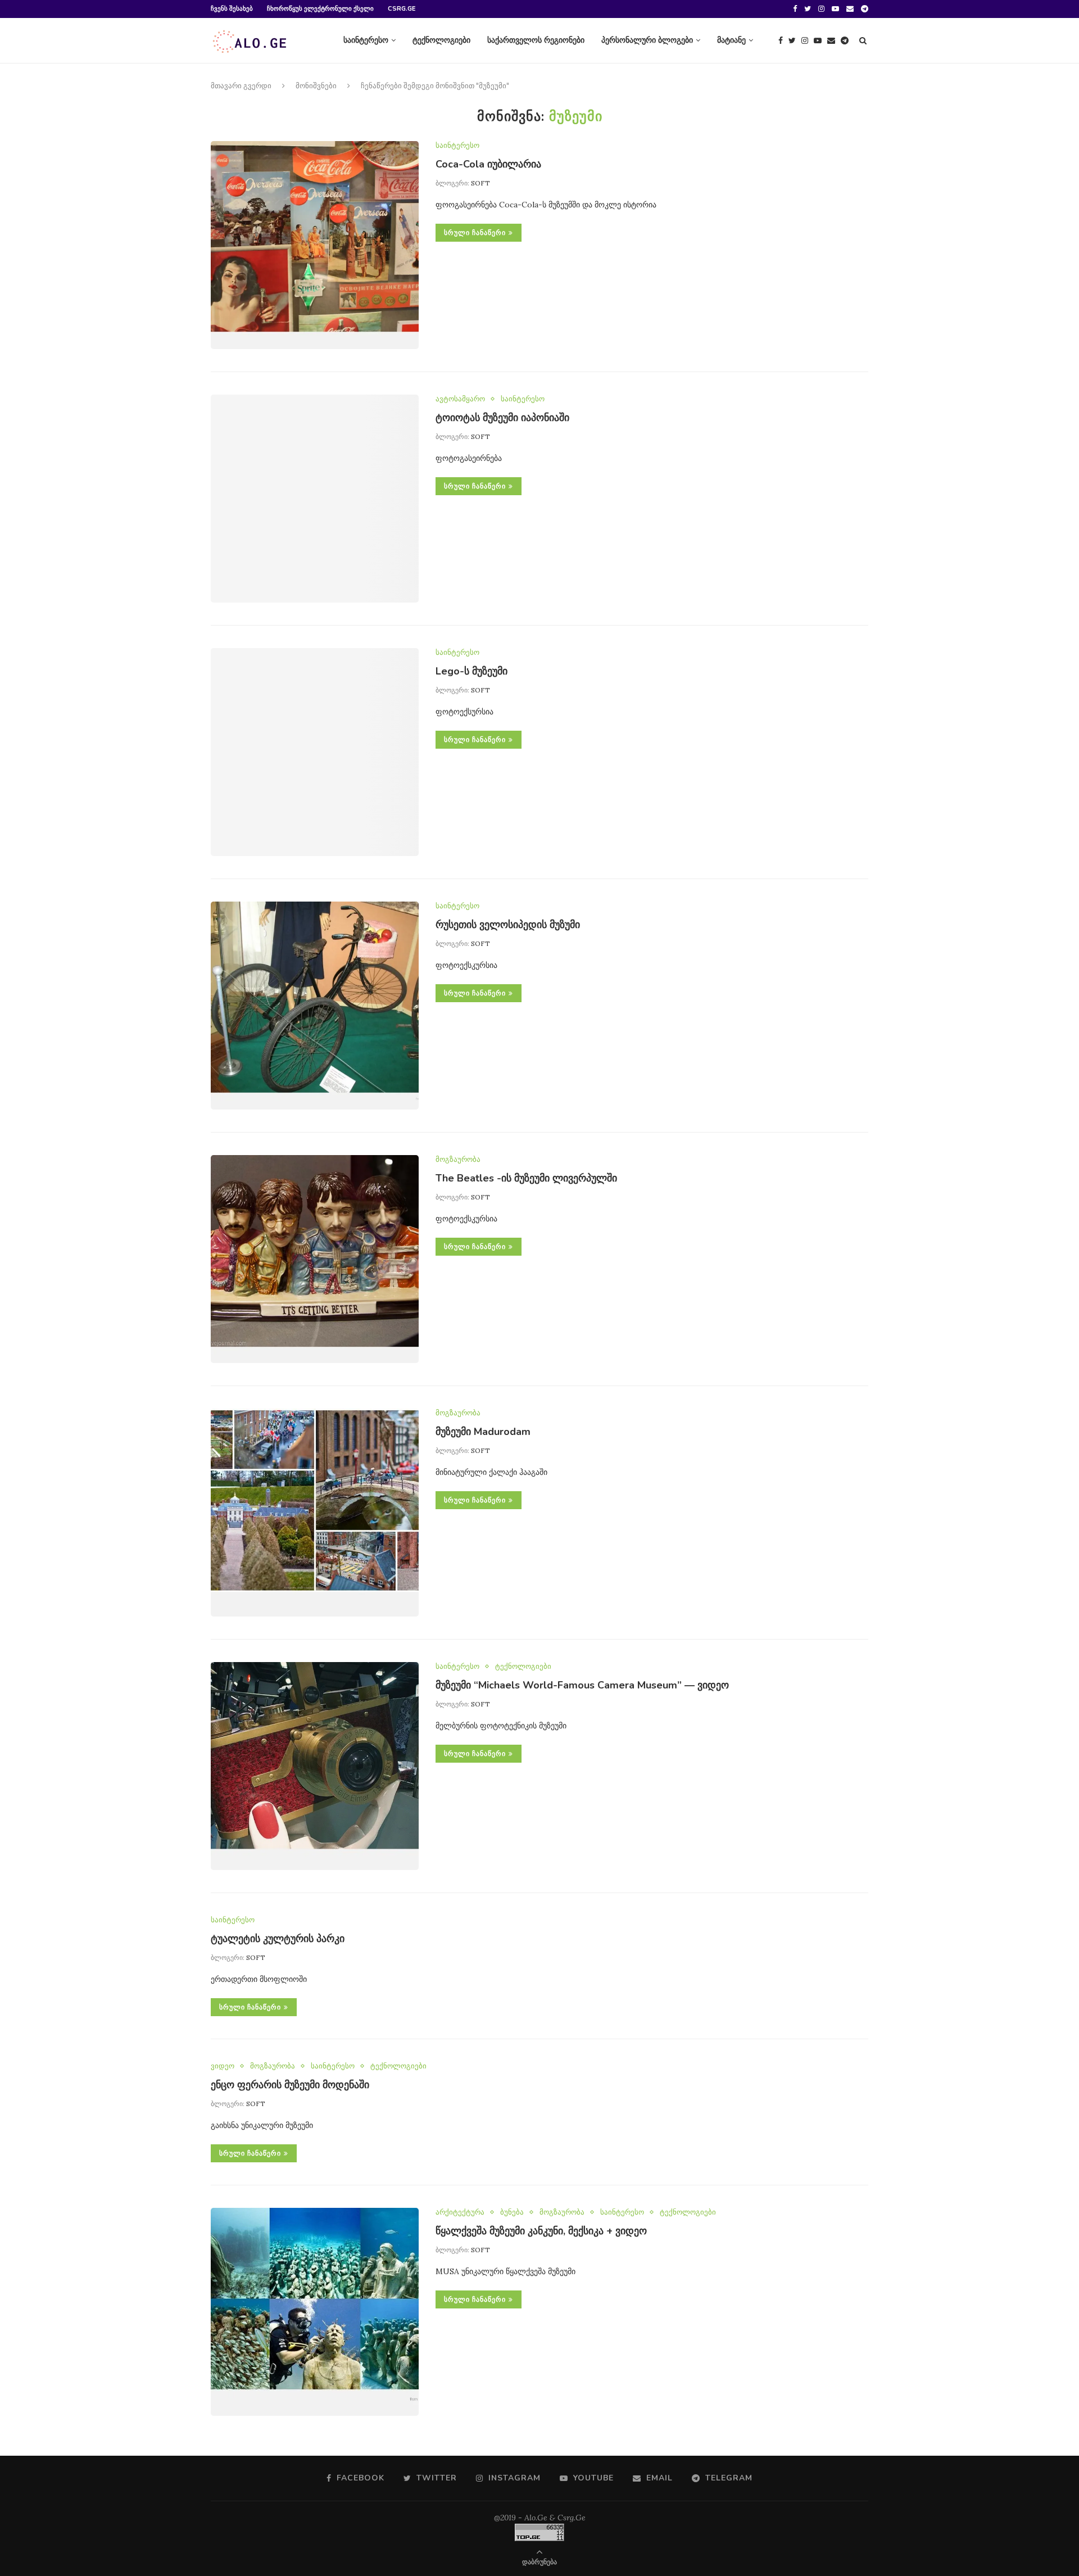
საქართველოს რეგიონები (536, 40)
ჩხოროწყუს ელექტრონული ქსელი (320, 9)
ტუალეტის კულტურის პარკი (278, 1939)
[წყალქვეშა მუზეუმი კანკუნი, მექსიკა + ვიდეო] (315, 2312)
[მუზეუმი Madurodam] (315, 1513)
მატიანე (731, 40)
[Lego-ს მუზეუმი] (315, 752)
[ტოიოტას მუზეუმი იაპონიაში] (315, 499)
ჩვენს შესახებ (232, 9)
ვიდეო (223, 2066)
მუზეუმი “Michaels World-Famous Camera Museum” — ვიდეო (582, 1685)
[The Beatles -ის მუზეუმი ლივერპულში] (315, 1259)
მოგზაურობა (458, 1160)
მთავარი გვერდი (241, 86)
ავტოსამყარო (460, 399)
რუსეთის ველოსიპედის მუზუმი (508, 925)
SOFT (480, 183)
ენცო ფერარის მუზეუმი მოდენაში (290, 2085)
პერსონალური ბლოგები (647, 40)
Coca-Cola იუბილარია (488, 164)
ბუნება (512, 2212)
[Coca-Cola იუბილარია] (315, 245)
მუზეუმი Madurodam (483, 1432)
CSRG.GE (402, 9)
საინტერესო (366, 40)
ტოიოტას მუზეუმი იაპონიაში (502, 418)
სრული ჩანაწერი (475, 233)
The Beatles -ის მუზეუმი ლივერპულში (526, 1178)
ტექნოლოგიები (441, 40)
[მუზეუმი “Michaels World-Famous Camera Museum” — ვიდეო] (315, 1766)
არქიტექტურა (460, 2212)
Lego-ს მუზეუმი (472, 671)
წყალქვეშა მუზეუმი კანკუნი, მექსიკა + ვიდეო (541, 2231)
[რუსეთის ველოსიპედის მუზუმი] (315, 1006)
